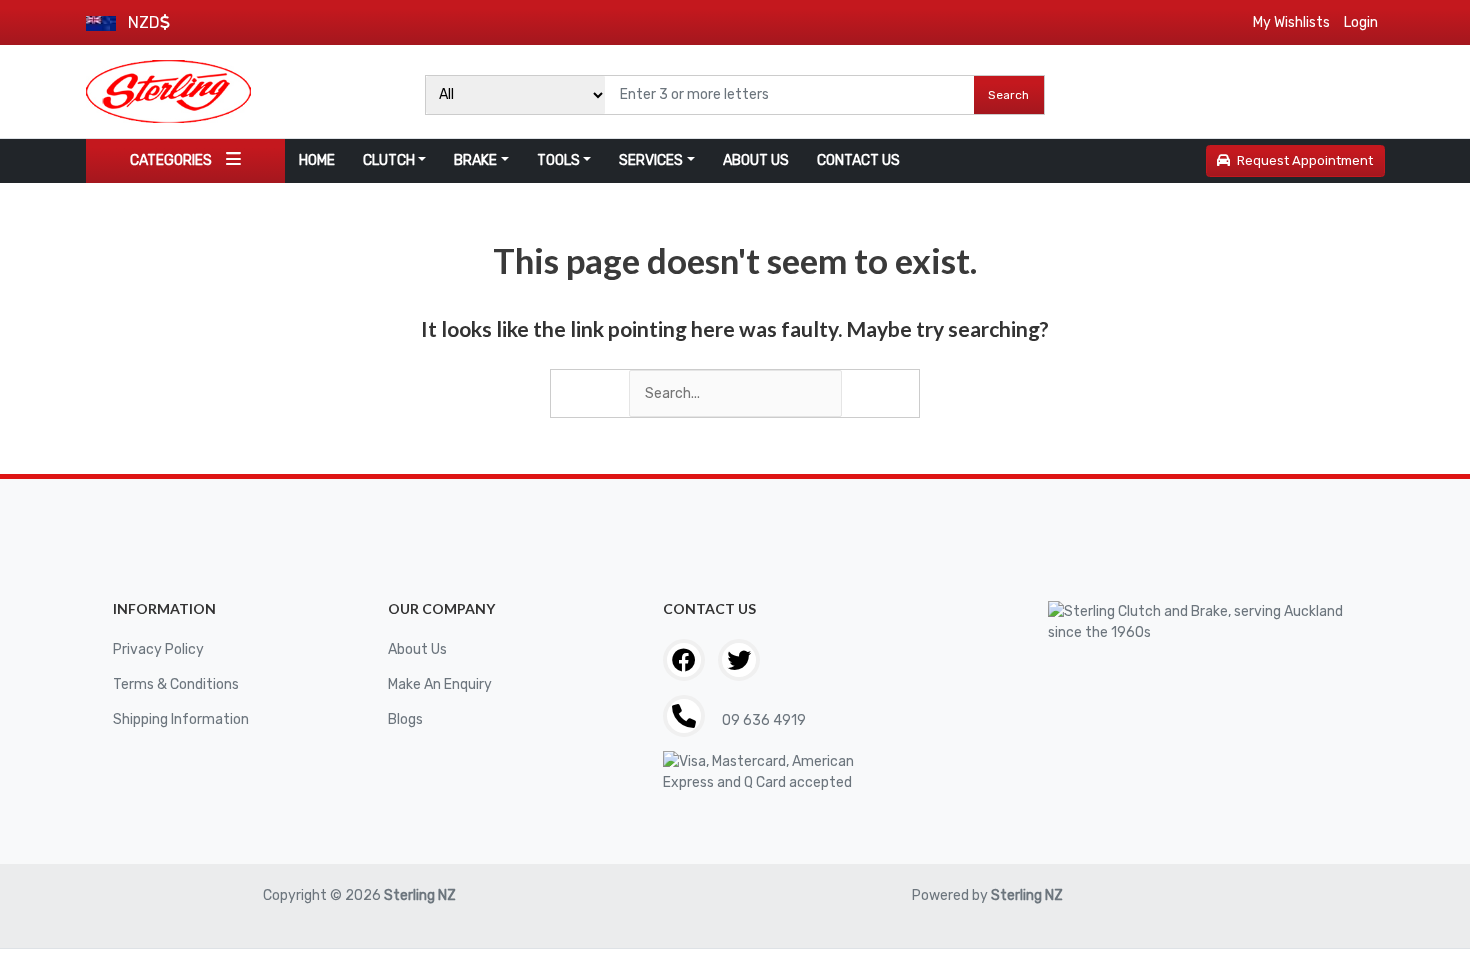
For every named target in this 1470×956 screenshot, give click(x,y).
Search (1008, 95)
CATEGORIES (171, 160)
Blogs (405, 719)
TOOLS (558, 160)
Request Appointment (1305, 160)
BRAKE (475, 160)
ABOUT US (756, 160)
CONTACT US (858, 160)
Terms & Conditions (176, 684)
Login (1361, 22)
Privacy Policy (158, 649)
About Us (417, 649)
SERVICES (651, 160)
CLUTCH (389, 160)
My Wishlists (1291, 22)
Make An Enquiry (440, 684)
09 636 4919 (762, 720)
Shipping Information (181, 719)
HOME (317, 160)
